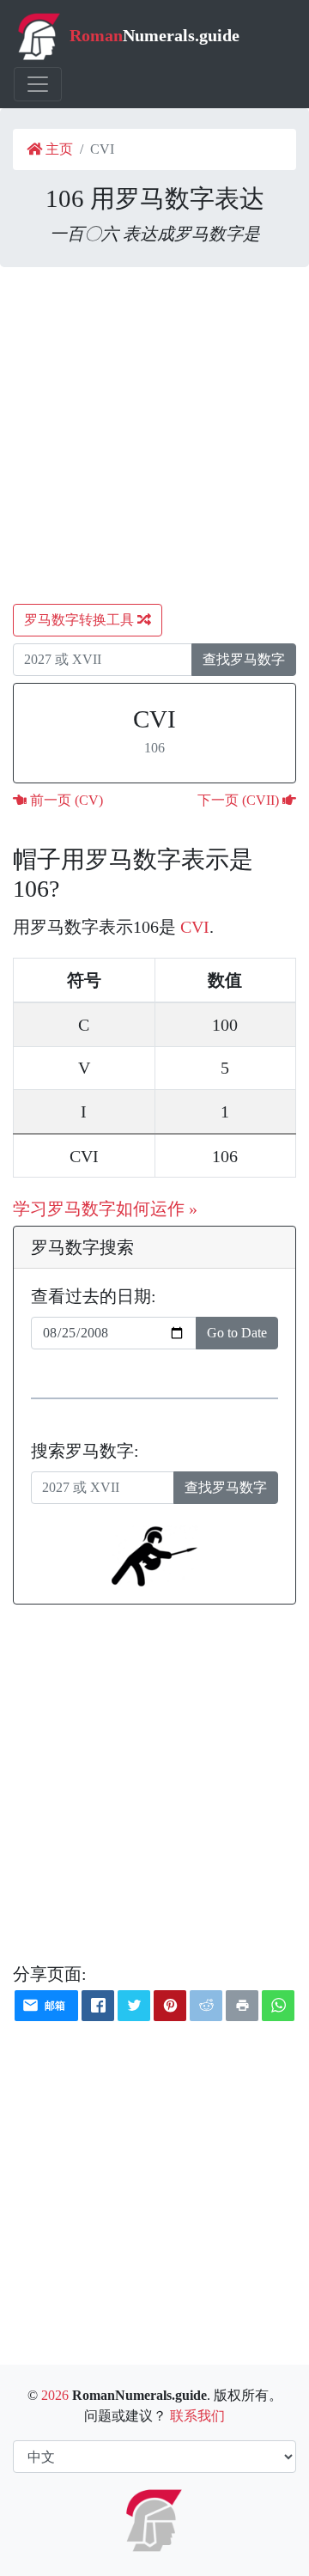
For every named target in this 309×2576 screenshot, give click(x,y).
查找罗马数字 (244, 659)
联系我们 (197, 2416)
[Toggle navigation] (38, 84)
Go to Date (237, 1333)
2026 (55, 2395)
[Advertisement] (154, 435)
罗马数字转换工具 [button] (81, 620)
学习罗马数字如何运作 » (105, 1209)
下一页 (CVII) (240, 800)
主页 (58, 149)
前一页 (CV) (65, 800)
